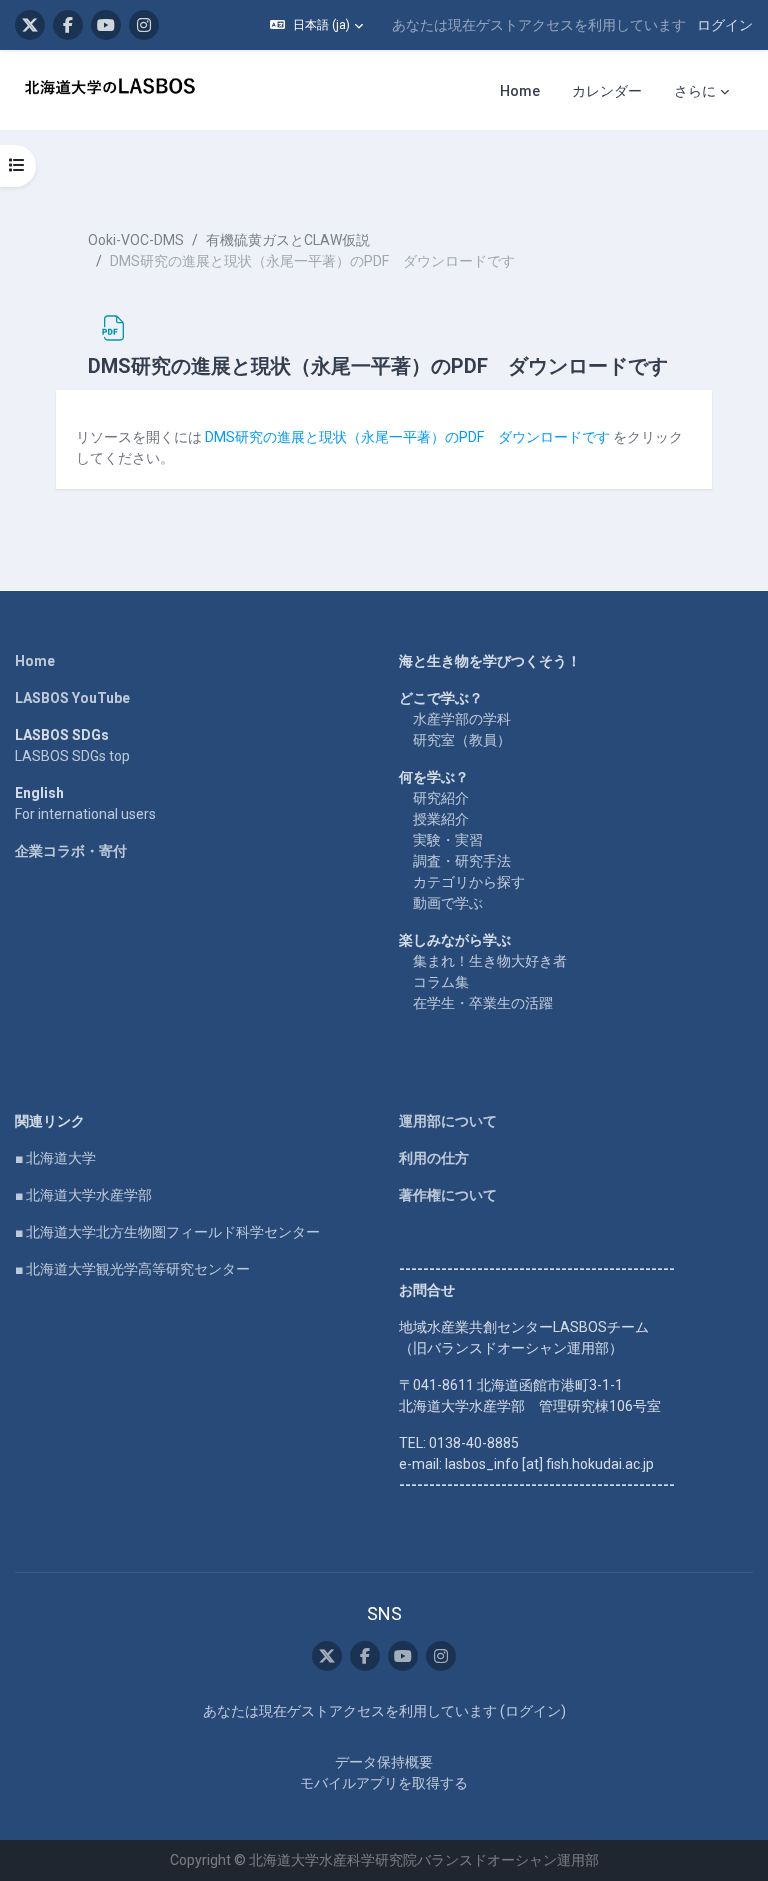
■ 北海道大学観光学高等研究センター (132, 1269)
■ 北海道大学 (55, 1158)
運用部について (448, 1121)
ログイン (725, 25)
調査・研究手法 (462, 861)
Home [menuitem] (520, 91)
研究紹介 (441, 798)
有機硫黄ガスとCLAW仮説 (288, 240)
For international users (85, 814)
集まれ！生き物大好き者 (490, 961)
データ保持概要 (384, 1762)
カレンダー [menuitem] (607, 91)
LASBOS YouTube (72, 698)
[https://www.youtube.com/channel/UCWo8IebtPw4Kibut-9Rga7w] (106, 25)
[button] (316, 25)
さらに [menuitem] (695, 91)
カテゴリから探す (469, 882)
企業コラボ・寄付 (71, 851)
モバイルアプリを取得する (384, 1783)
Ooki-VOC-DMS (136, 240)
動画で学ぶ (448, 903)
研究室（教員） (462, 740)
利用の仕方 (434, 1158)
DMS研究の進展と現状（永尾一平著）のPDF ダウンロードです (407, 437)
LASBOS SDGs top (72, 756)
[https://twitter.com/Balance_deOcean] (30, 25)
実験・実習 (448, 840)
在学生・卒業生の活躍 (483, 1003)
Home (35, 661)
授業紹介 (441, 819)
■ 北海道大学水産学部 (83, 1195)
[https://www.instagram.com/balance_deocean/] (144, 25)
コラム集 (441, 982)
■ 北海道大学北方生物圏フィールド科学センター (167, 1232)
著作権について (448, 1195)
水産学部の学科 (462, 719)
